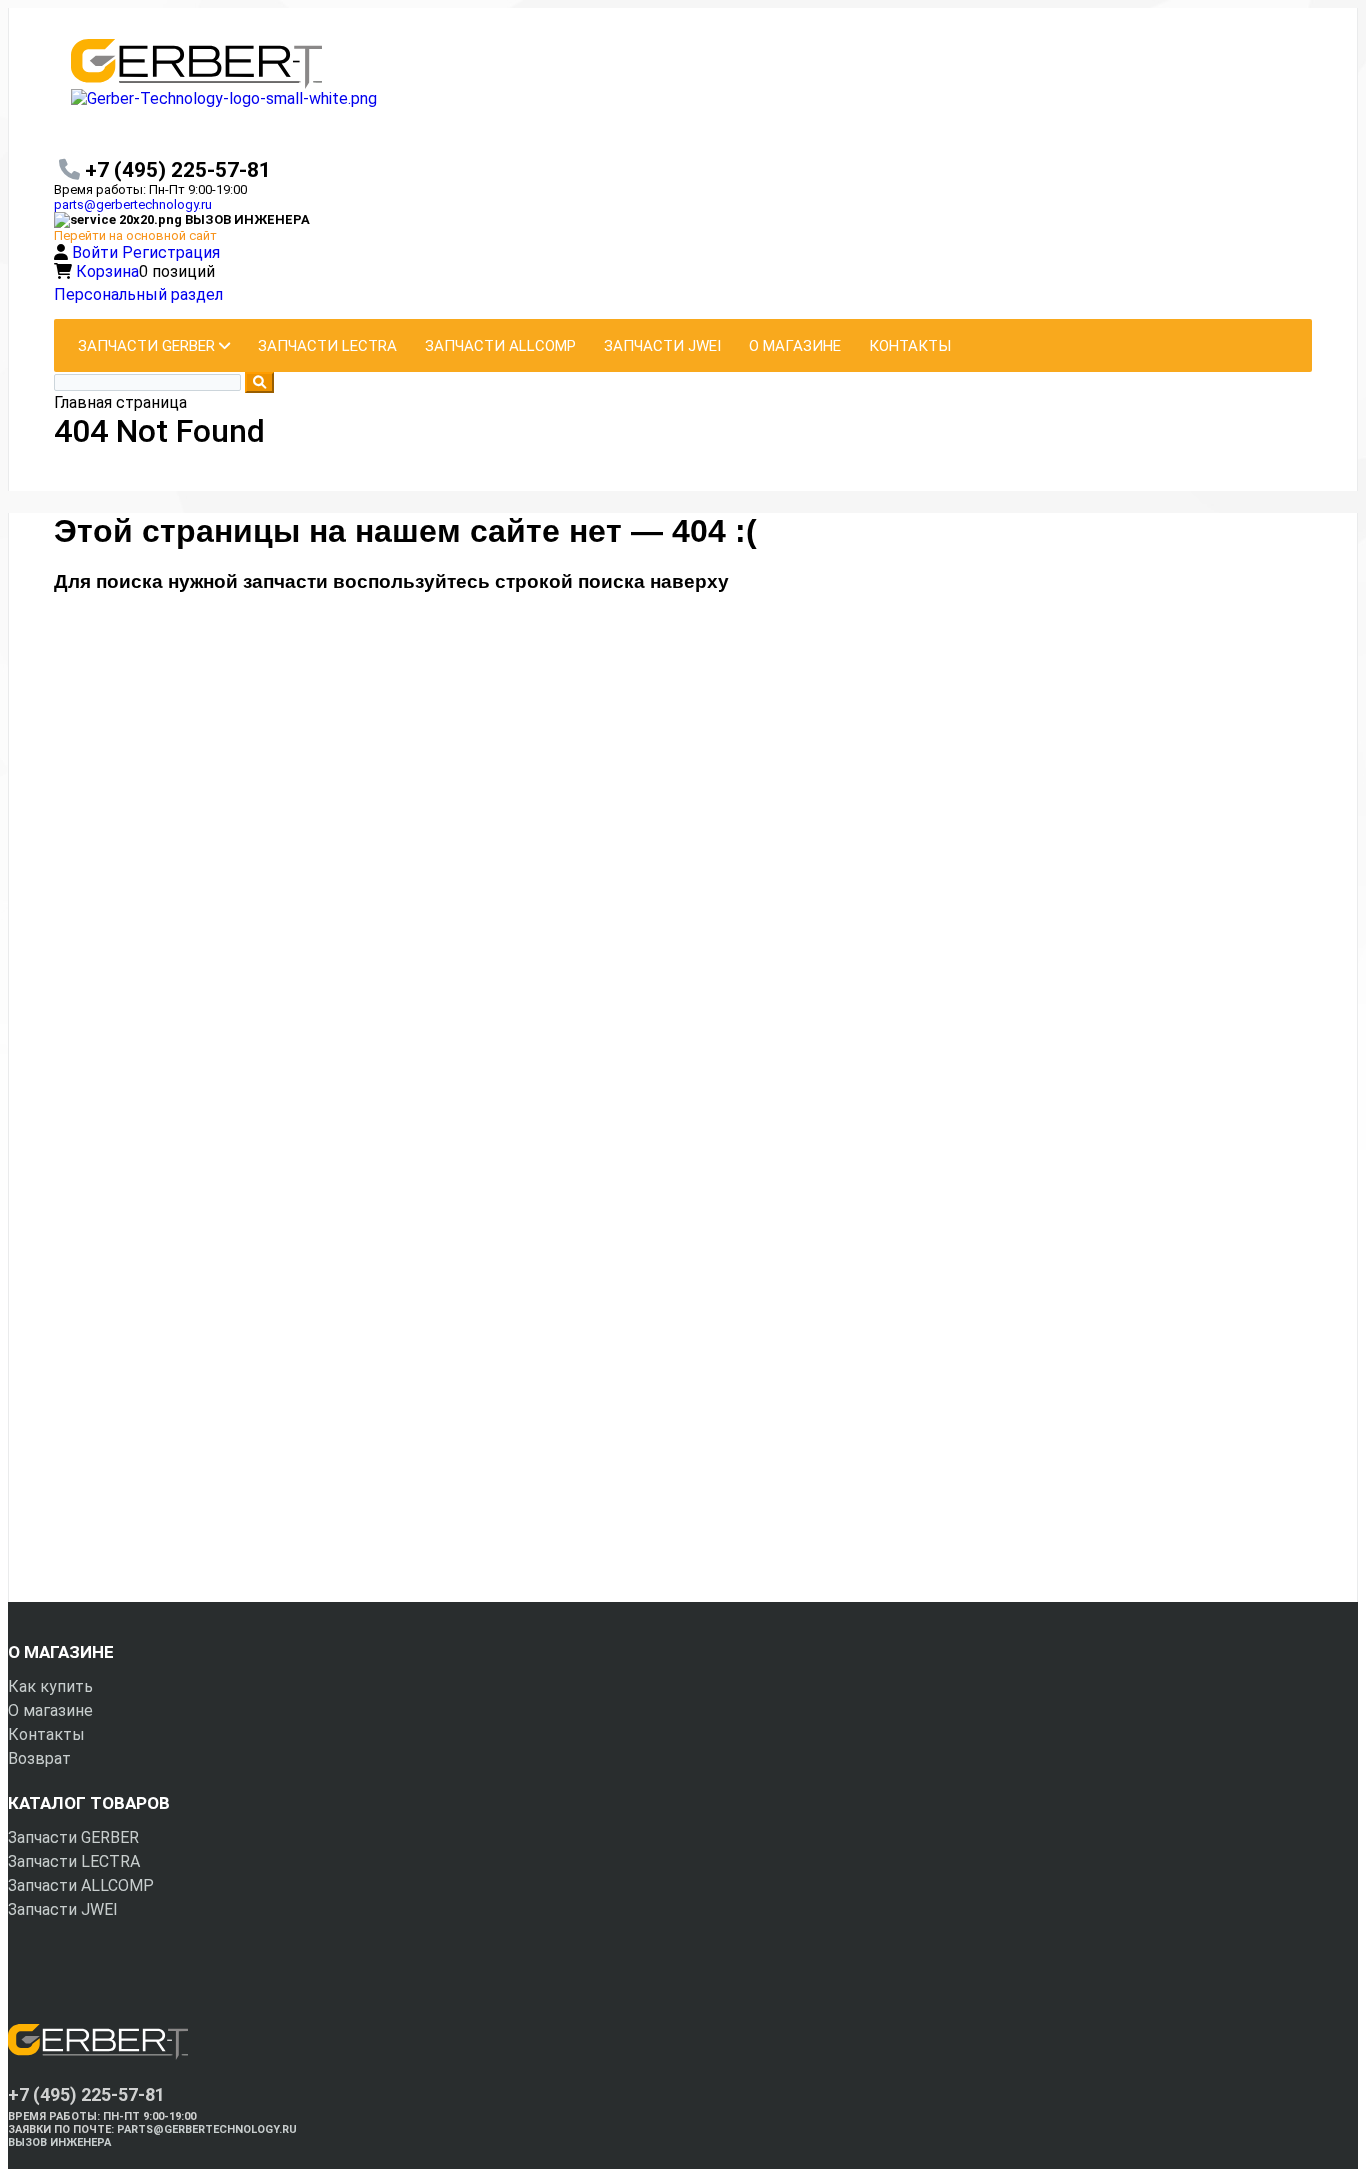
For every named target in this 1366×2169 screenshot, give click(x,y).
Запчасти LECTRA (74, 1861)
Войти (97, 252)
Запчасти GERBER (73, 1837)
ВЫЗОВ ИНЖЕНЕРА (59, 2142)
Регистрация (171, 252)
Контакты (46, 1734)
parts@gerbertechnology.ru (133, 204)
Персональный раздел (138, 294)
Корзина (107, 271)
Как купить (50, 1686)
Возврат (39, 1758)
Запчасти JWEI (63, 1909)
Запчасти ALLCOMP (81, 1885)
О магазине (50, 1710)
